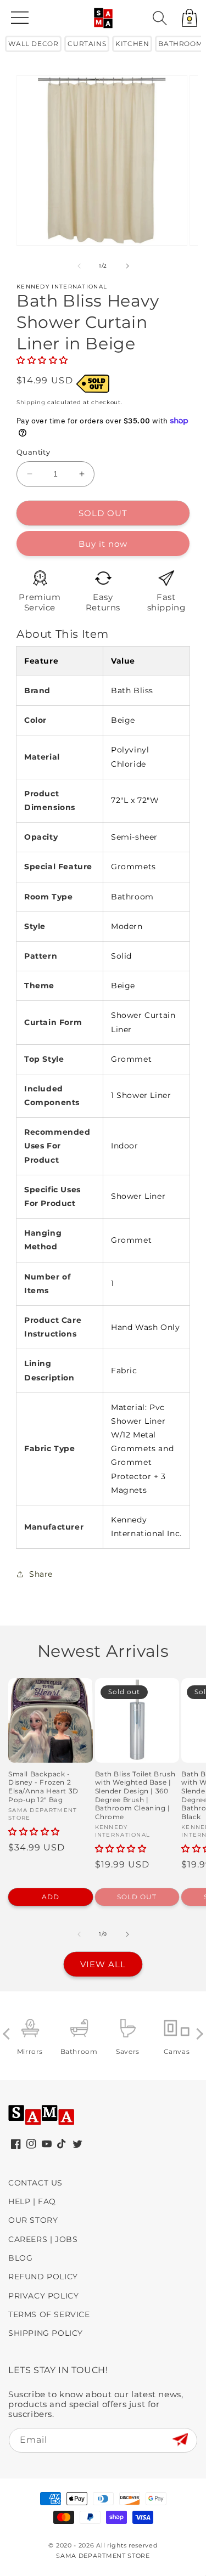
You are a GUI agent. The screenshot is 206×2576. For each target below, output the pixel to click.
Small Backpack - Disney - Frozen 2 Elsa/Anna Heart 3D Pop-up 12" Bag (43, 1787)
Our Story (33, 2220)
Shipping (31, 402)
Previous (9, 2034)
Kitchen (132, 44)
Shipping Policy (46, 2333)
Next (197, 2034)
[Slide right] (127, 266)
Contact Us (35, 2183)
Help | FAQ (32, 2201)
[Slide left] (79, 266)
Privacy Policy (43, 2296)
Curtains (87, 44)
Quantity (33, 452)
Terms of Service (49, 2314)
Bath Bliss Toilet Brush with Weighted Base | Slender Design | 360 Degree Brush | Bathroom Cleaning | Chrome (135, 1795)
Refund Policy (43, 2277)
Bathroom (180, 44)
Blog (20, 2258)
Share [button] (41, 1574)
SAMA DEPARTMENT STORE (103, 2556)
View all (103, 1964)
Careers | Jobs (43, 2239)
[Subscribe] (180, 2440)
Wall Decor (33, 44)
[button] (160, 18)
